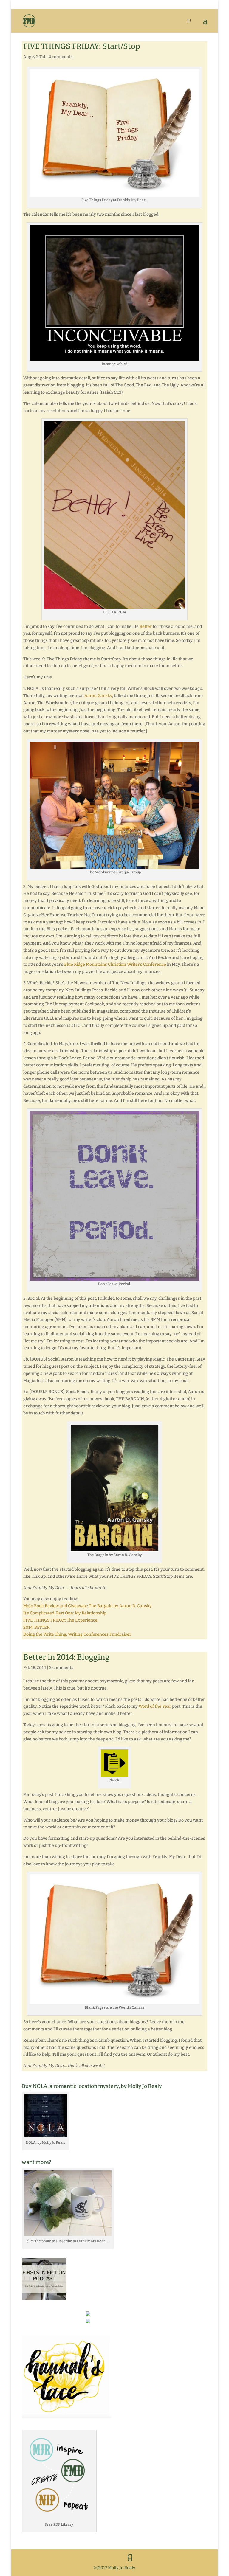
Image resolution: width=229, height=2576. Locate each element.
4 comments (61, 57)
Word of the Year (155, 1706)
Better (146, 626)
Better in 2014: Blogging (66, 1657)
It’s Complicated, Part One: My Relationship (65, 1613)
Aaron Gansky (98, 696)
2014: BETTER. (37, 1627)
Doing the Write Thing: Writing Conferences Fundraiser (77, 1634)
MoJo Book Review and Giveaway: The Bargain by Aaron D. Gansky (88, 1606)
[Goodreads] (130, 2558)
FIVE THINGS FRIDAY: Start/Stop (82, 46)
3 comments (61, 1668)
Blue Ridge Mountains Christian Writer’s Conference (115, 964)
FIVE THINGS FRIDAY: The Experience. (61, 1620)
